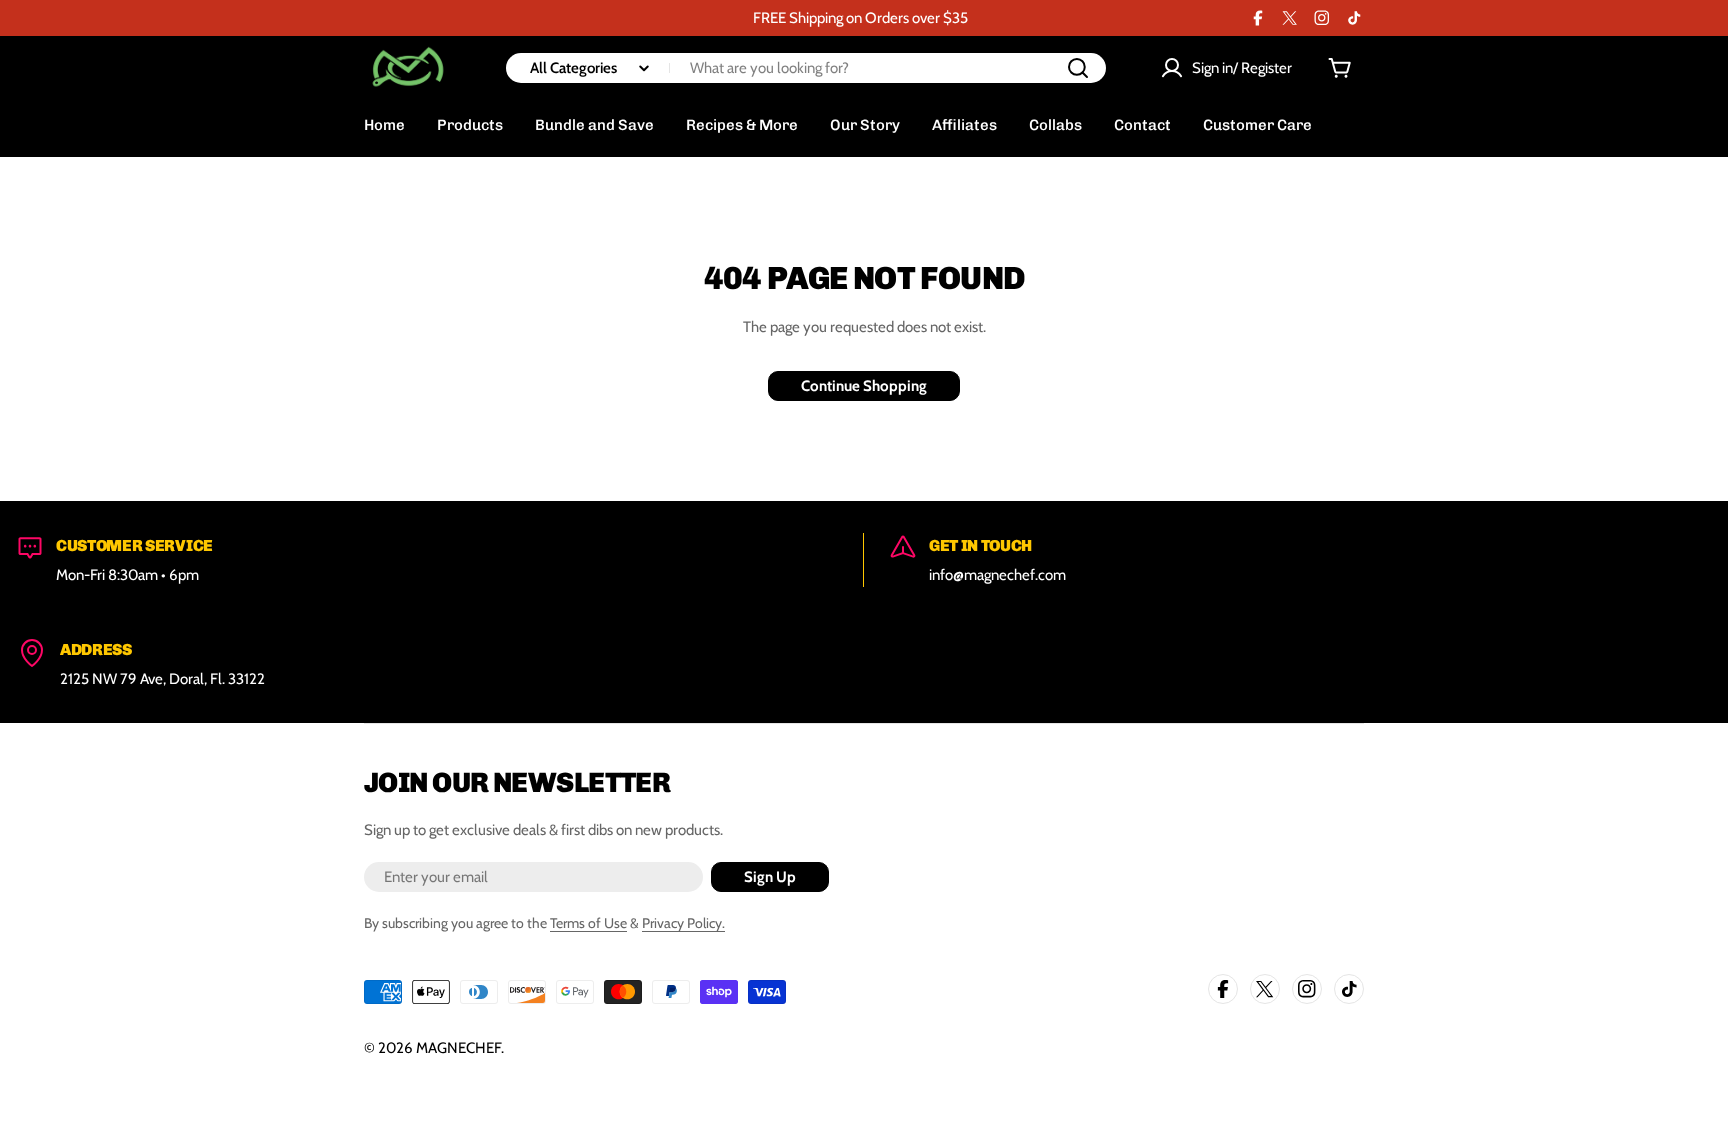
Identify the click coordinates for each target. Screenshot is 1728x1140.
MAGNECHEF (458, 1048)
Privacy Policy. (683, 923)
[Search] (1078, 68)
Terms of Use (588, 923)
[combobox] (806, 68)
